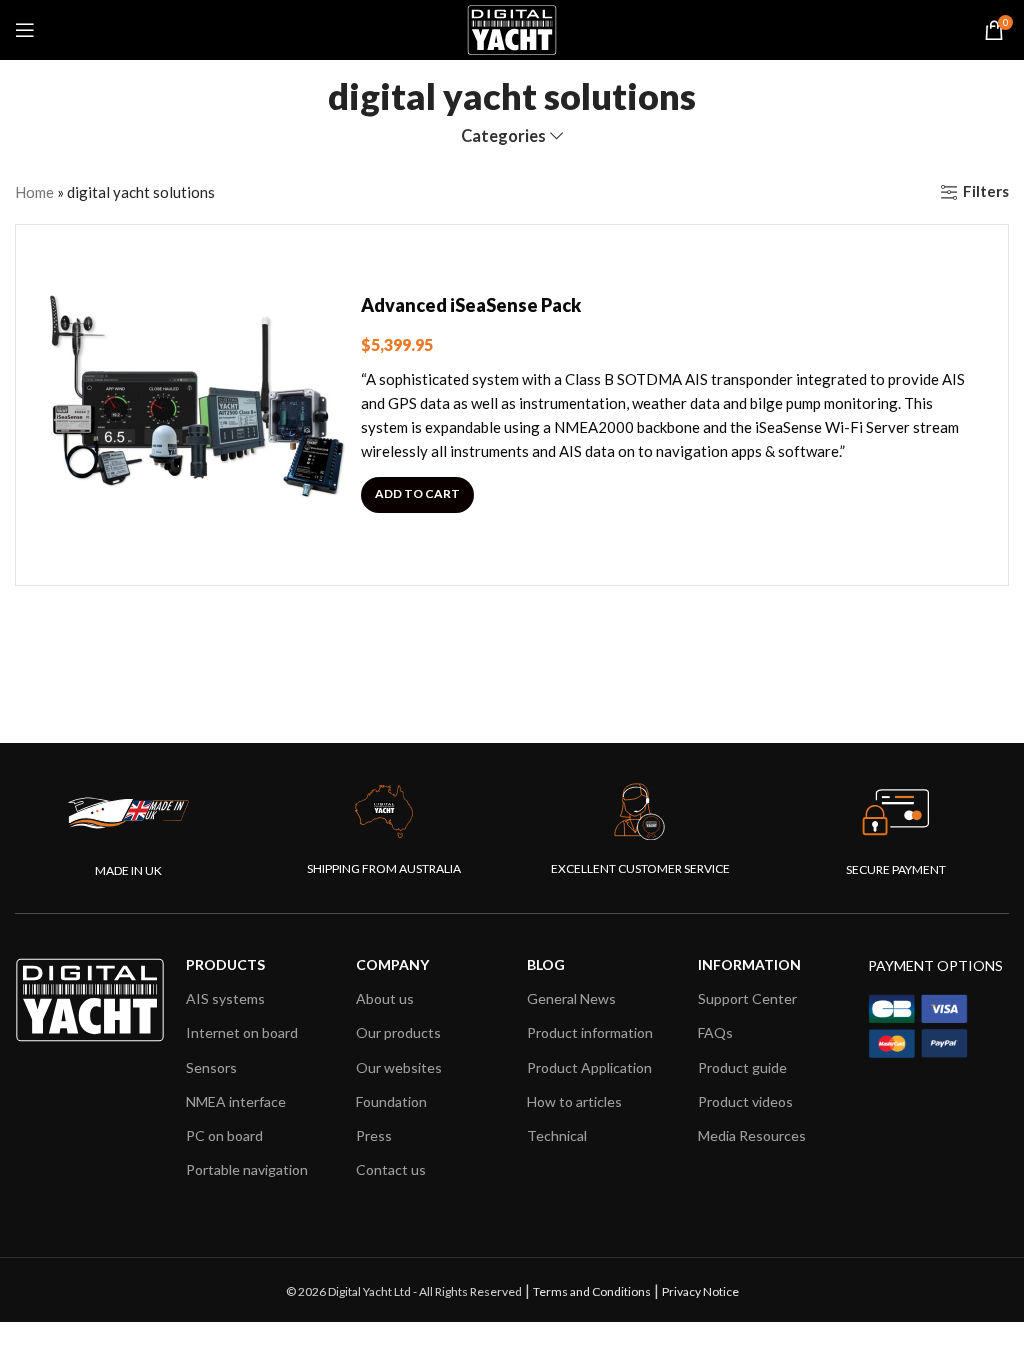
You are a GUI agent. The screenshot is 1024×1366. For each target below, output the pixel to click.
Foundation (391, 1101)
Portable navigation (247, 1169)
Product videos (745, 1101)
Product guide (742, 1067)
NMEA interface (236, 1101)
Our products (398, 1032)
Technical (557, 1135)
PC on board (224, 1135)
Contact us (391, 1169)
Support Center (747, 998)
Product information (590, 1032)
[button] (417, 495)
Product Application (589, 1067)
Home (34, 192)
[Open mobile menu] (25, 30)
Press (374, 1135)
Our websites (399, 1067)
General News (571, 998)
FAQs (715, 1032)
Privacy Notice (700, 1291)
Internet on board (242, 1032)
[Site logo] (511, 28)
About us (385, 998)
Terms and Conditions (592, 1291)
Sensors (211, 1067)
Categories (503, 136)
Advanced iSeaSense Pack (471, 305)
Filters (986, 192)
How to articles (574, 1101)
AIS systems (225, 998)
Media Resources (752, 1135)
